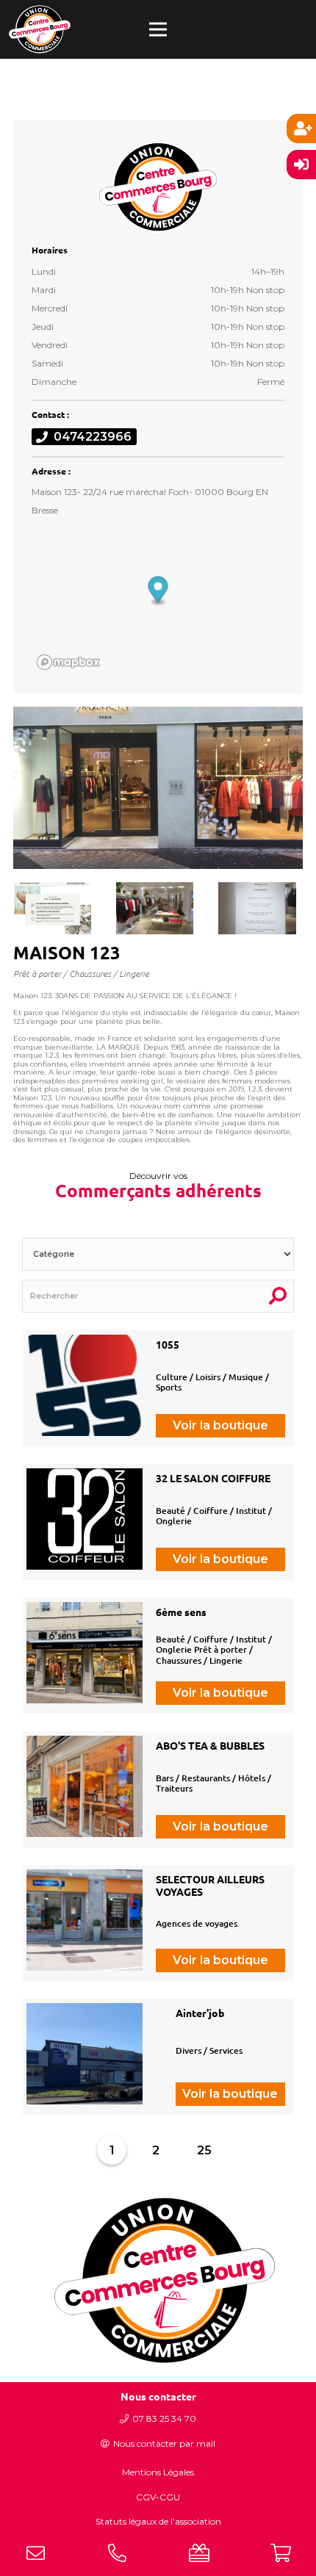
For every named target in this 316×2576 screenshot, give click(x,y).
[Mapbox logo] (68, 662)
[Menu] (158, 29)
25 (204, 2150)
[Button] (35, 2553)
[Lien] (40, 29)
